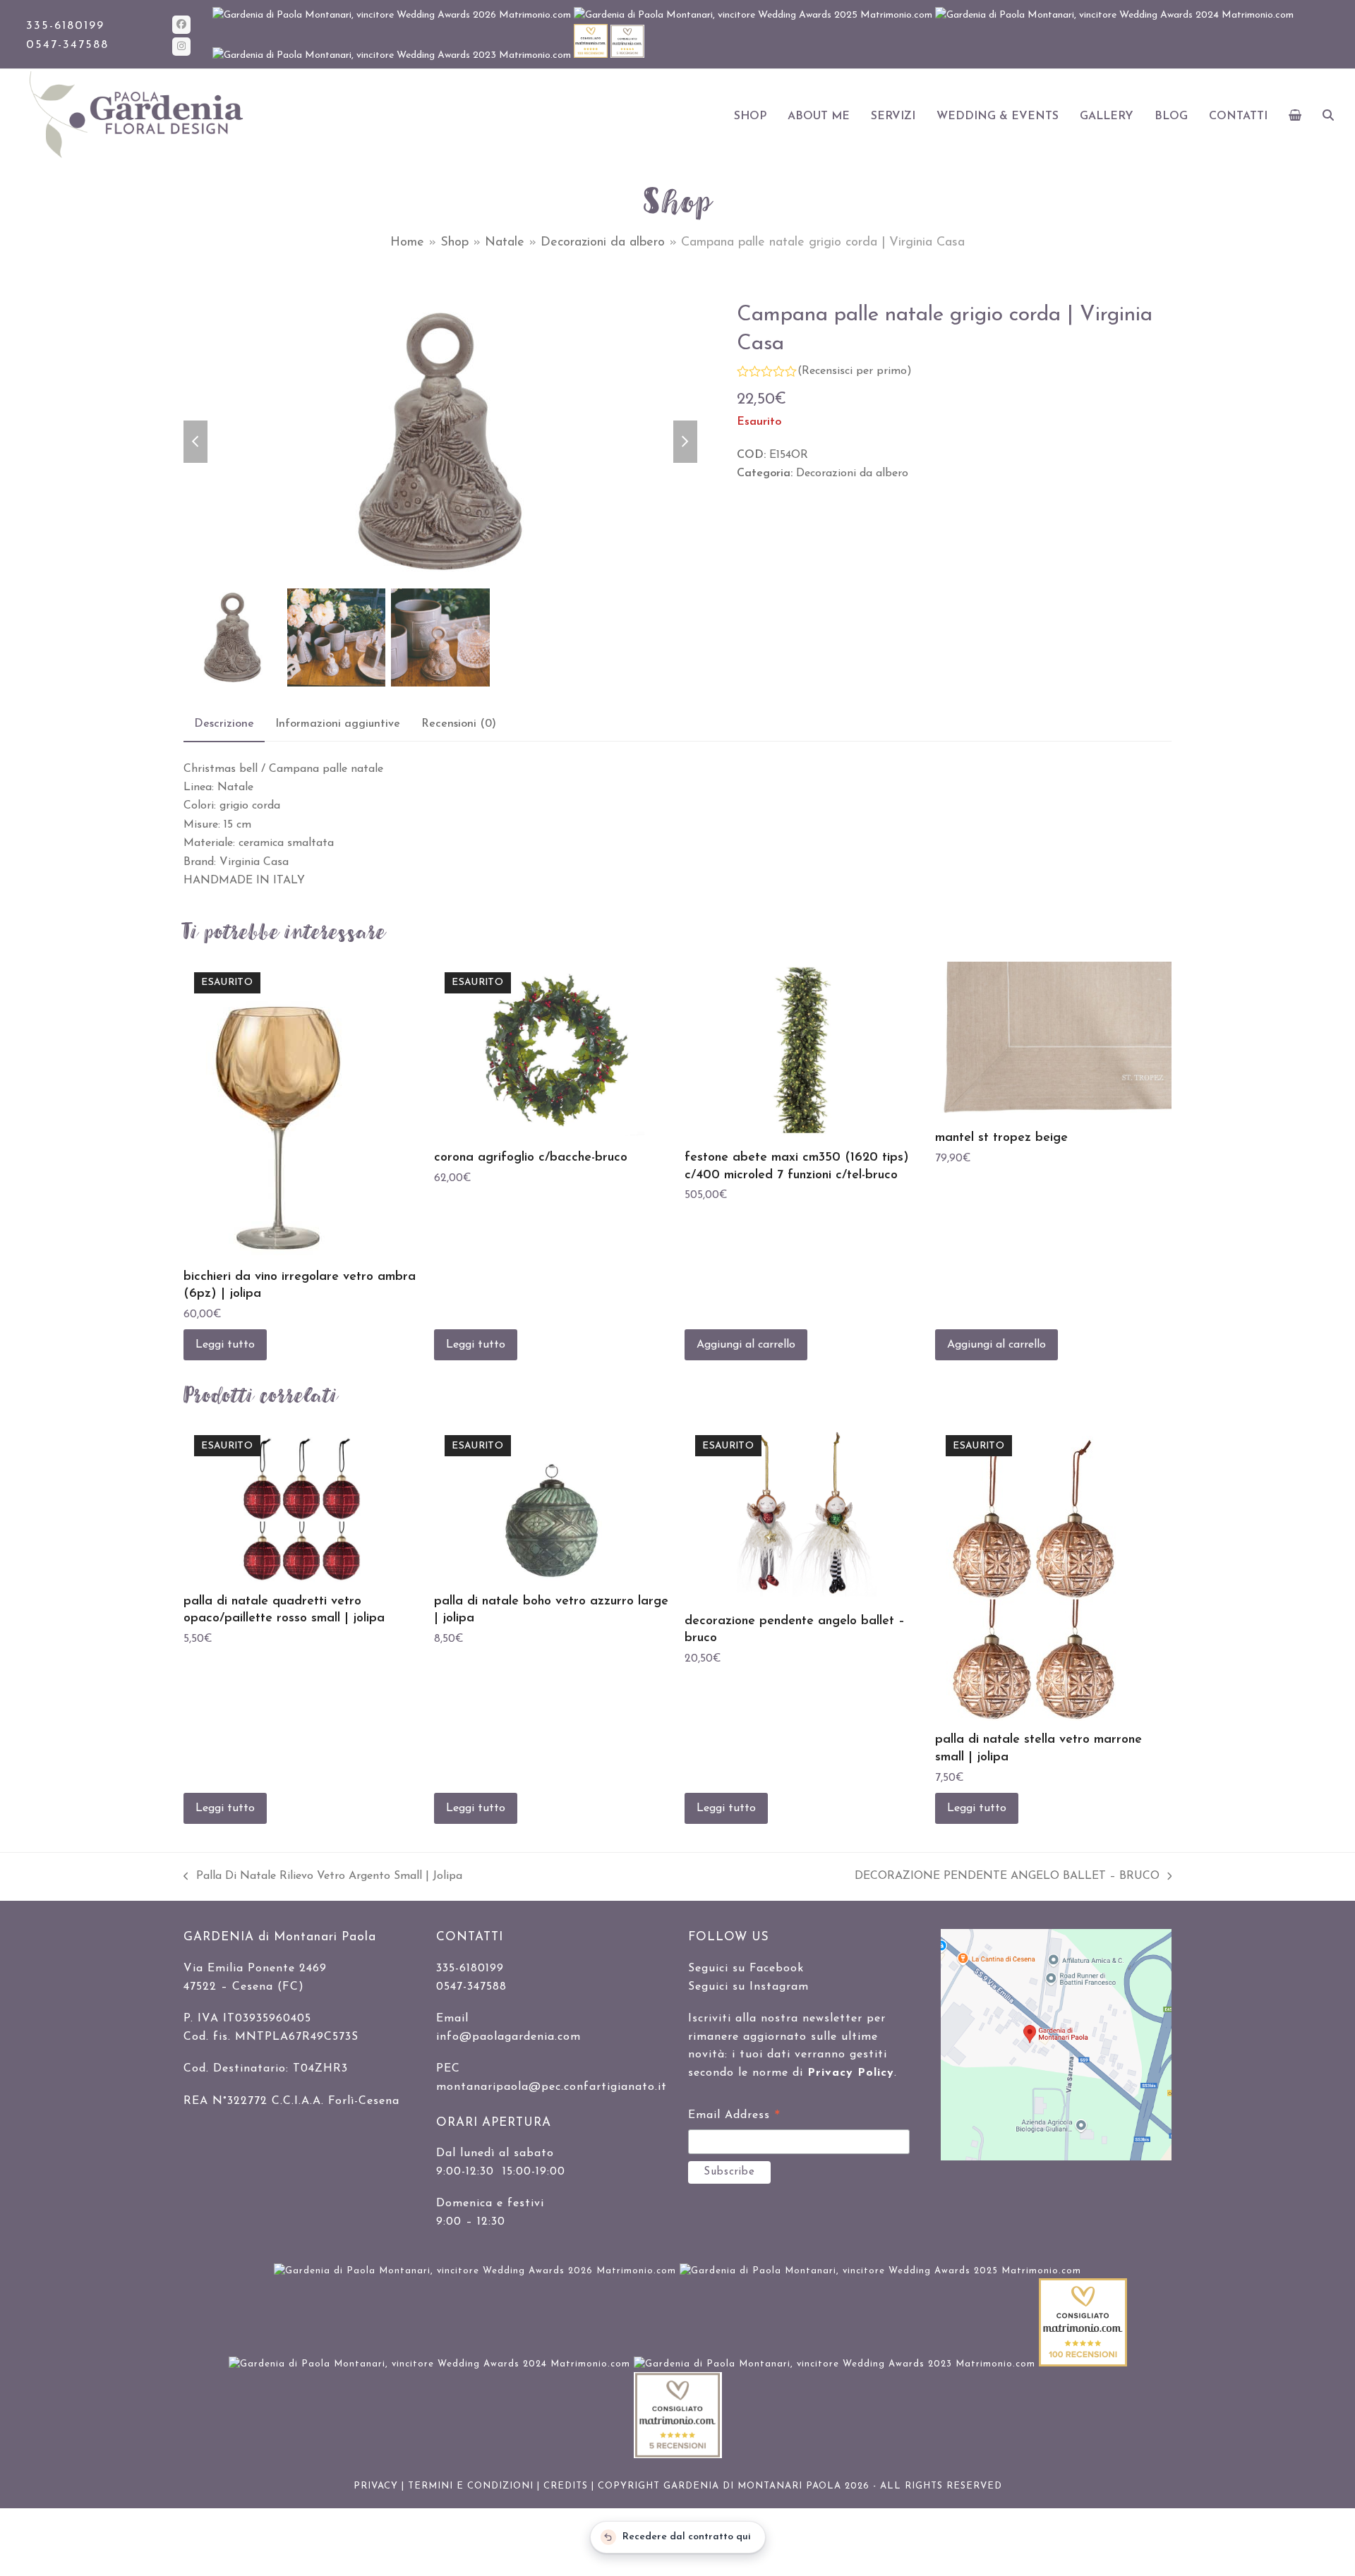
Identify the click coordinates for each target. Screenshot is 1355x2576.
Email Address (734, 2117)
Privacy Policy (851, 2073)
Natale (505, 243)
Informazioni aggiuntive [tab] (338, 724)
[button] (1295, 116)
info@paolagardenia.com (508, 2037)
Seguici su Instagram (748, 1987)
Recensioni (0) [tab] (459, 724)
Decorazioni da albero (603, 243)
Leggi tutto (225, 1345)
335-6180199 (65, 26)
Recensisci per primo (854, 371)
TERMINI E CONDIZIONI (471, 2486)
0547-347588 (67, 45)
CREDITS (566, 2486)
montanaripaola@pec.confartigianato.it (552, 2087)
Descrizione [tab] (224, 724)
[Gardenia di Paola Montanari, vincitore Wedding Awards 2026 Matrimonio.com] (393, 15)
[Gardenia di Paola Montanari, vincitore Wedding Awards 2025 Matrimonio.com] (754, 15)
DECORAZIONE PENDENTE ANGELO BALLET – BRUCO (1007, 1878)
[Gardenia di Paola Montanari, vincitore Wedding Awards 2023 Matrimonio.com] (393, 55)
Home (407, 243)
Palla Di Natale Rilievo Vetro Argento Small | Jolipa (323, 1878)
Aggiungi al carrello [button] (746, 1345)
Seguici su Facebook (746, 1969)
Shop (454, 243)
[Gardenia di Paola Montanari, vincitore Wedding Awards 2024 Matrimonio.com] (1114, 15)
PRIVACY (376, 2486)
